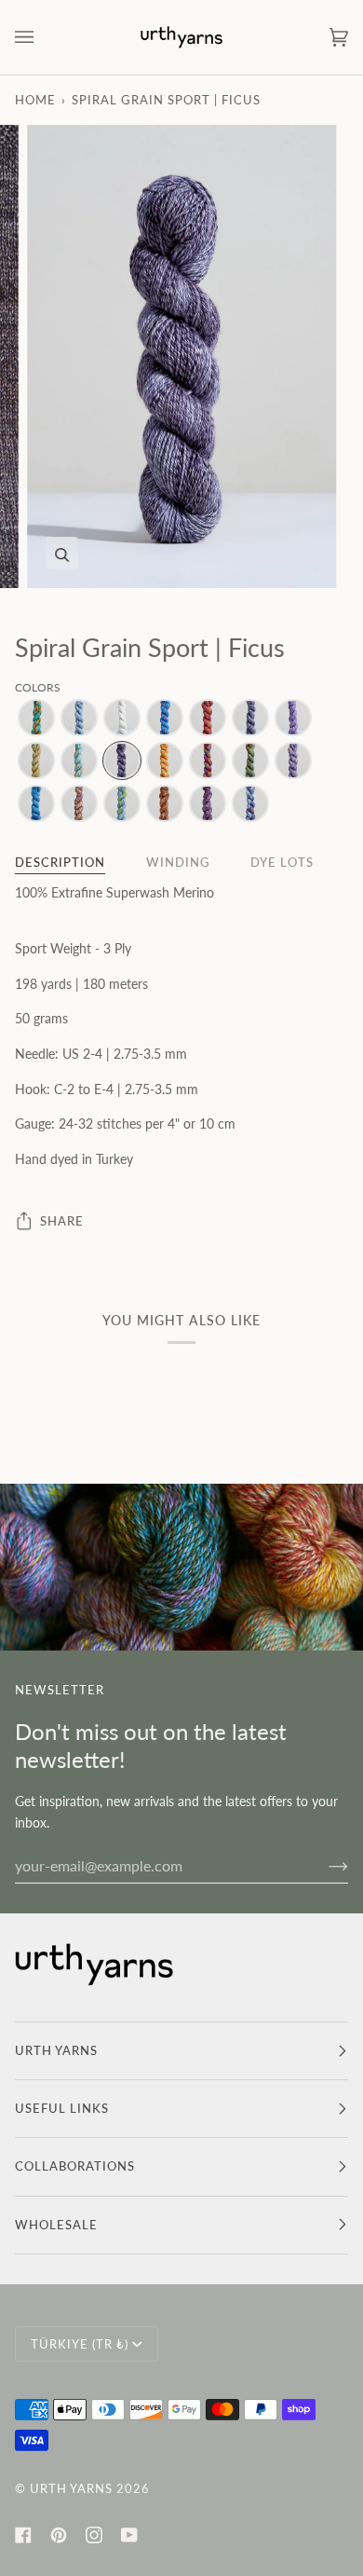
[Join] (323, 1865)
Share (62, 1221)
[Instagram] (94, 2535)
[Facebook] (23, 2535)
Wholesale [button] (56, 2225)
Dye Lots (282, 862)
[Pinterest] (59, 2535)
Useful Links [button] (62, 2108)
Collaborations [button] (75, 2166)
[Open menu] (43, 37)
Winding (178, 862)
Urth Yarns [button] (56, 2050)
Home (35, 100)
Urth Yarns (71, 2488)
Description (60, 862)
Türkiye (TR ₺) (80, 2344)
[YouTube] (129, 2535)
